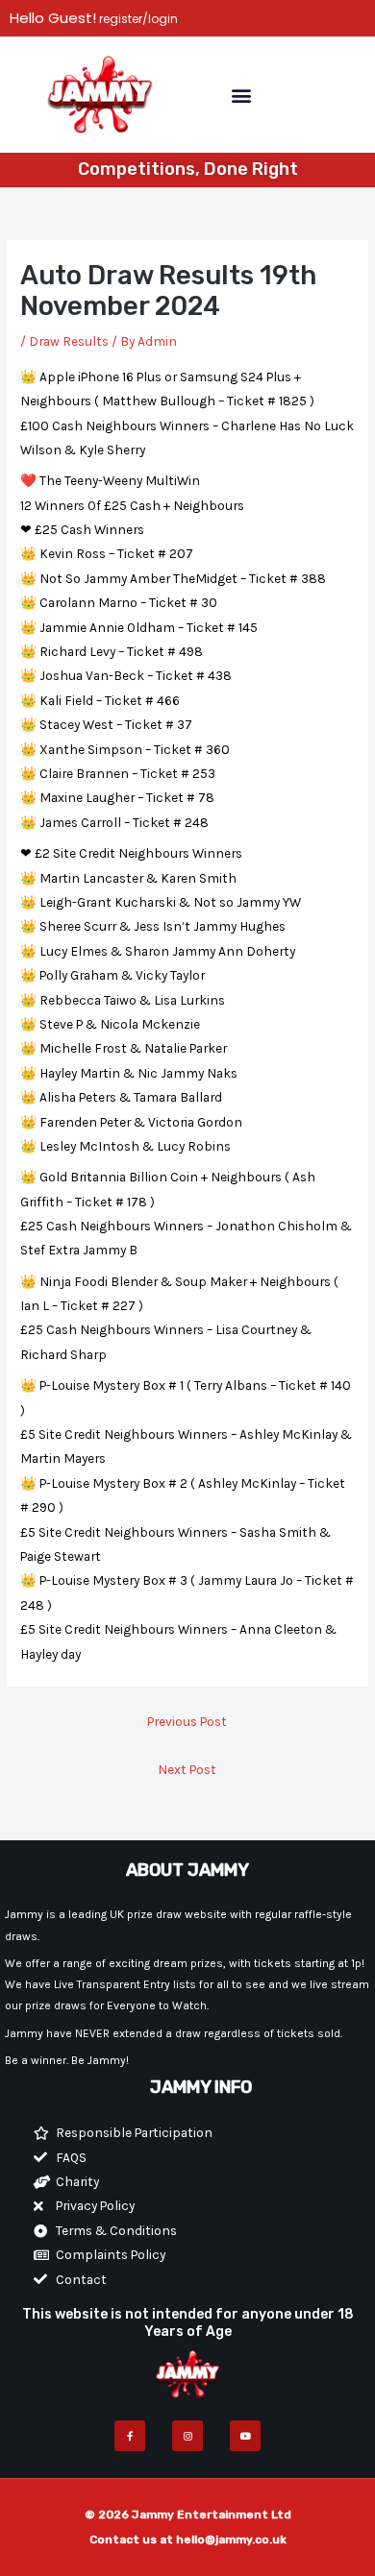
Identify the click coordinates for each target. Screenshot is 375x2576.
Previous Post (187, 1721)
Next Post (187, 1769)
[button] (241, 95)
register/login (137, 19)
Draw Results (69, 341)
